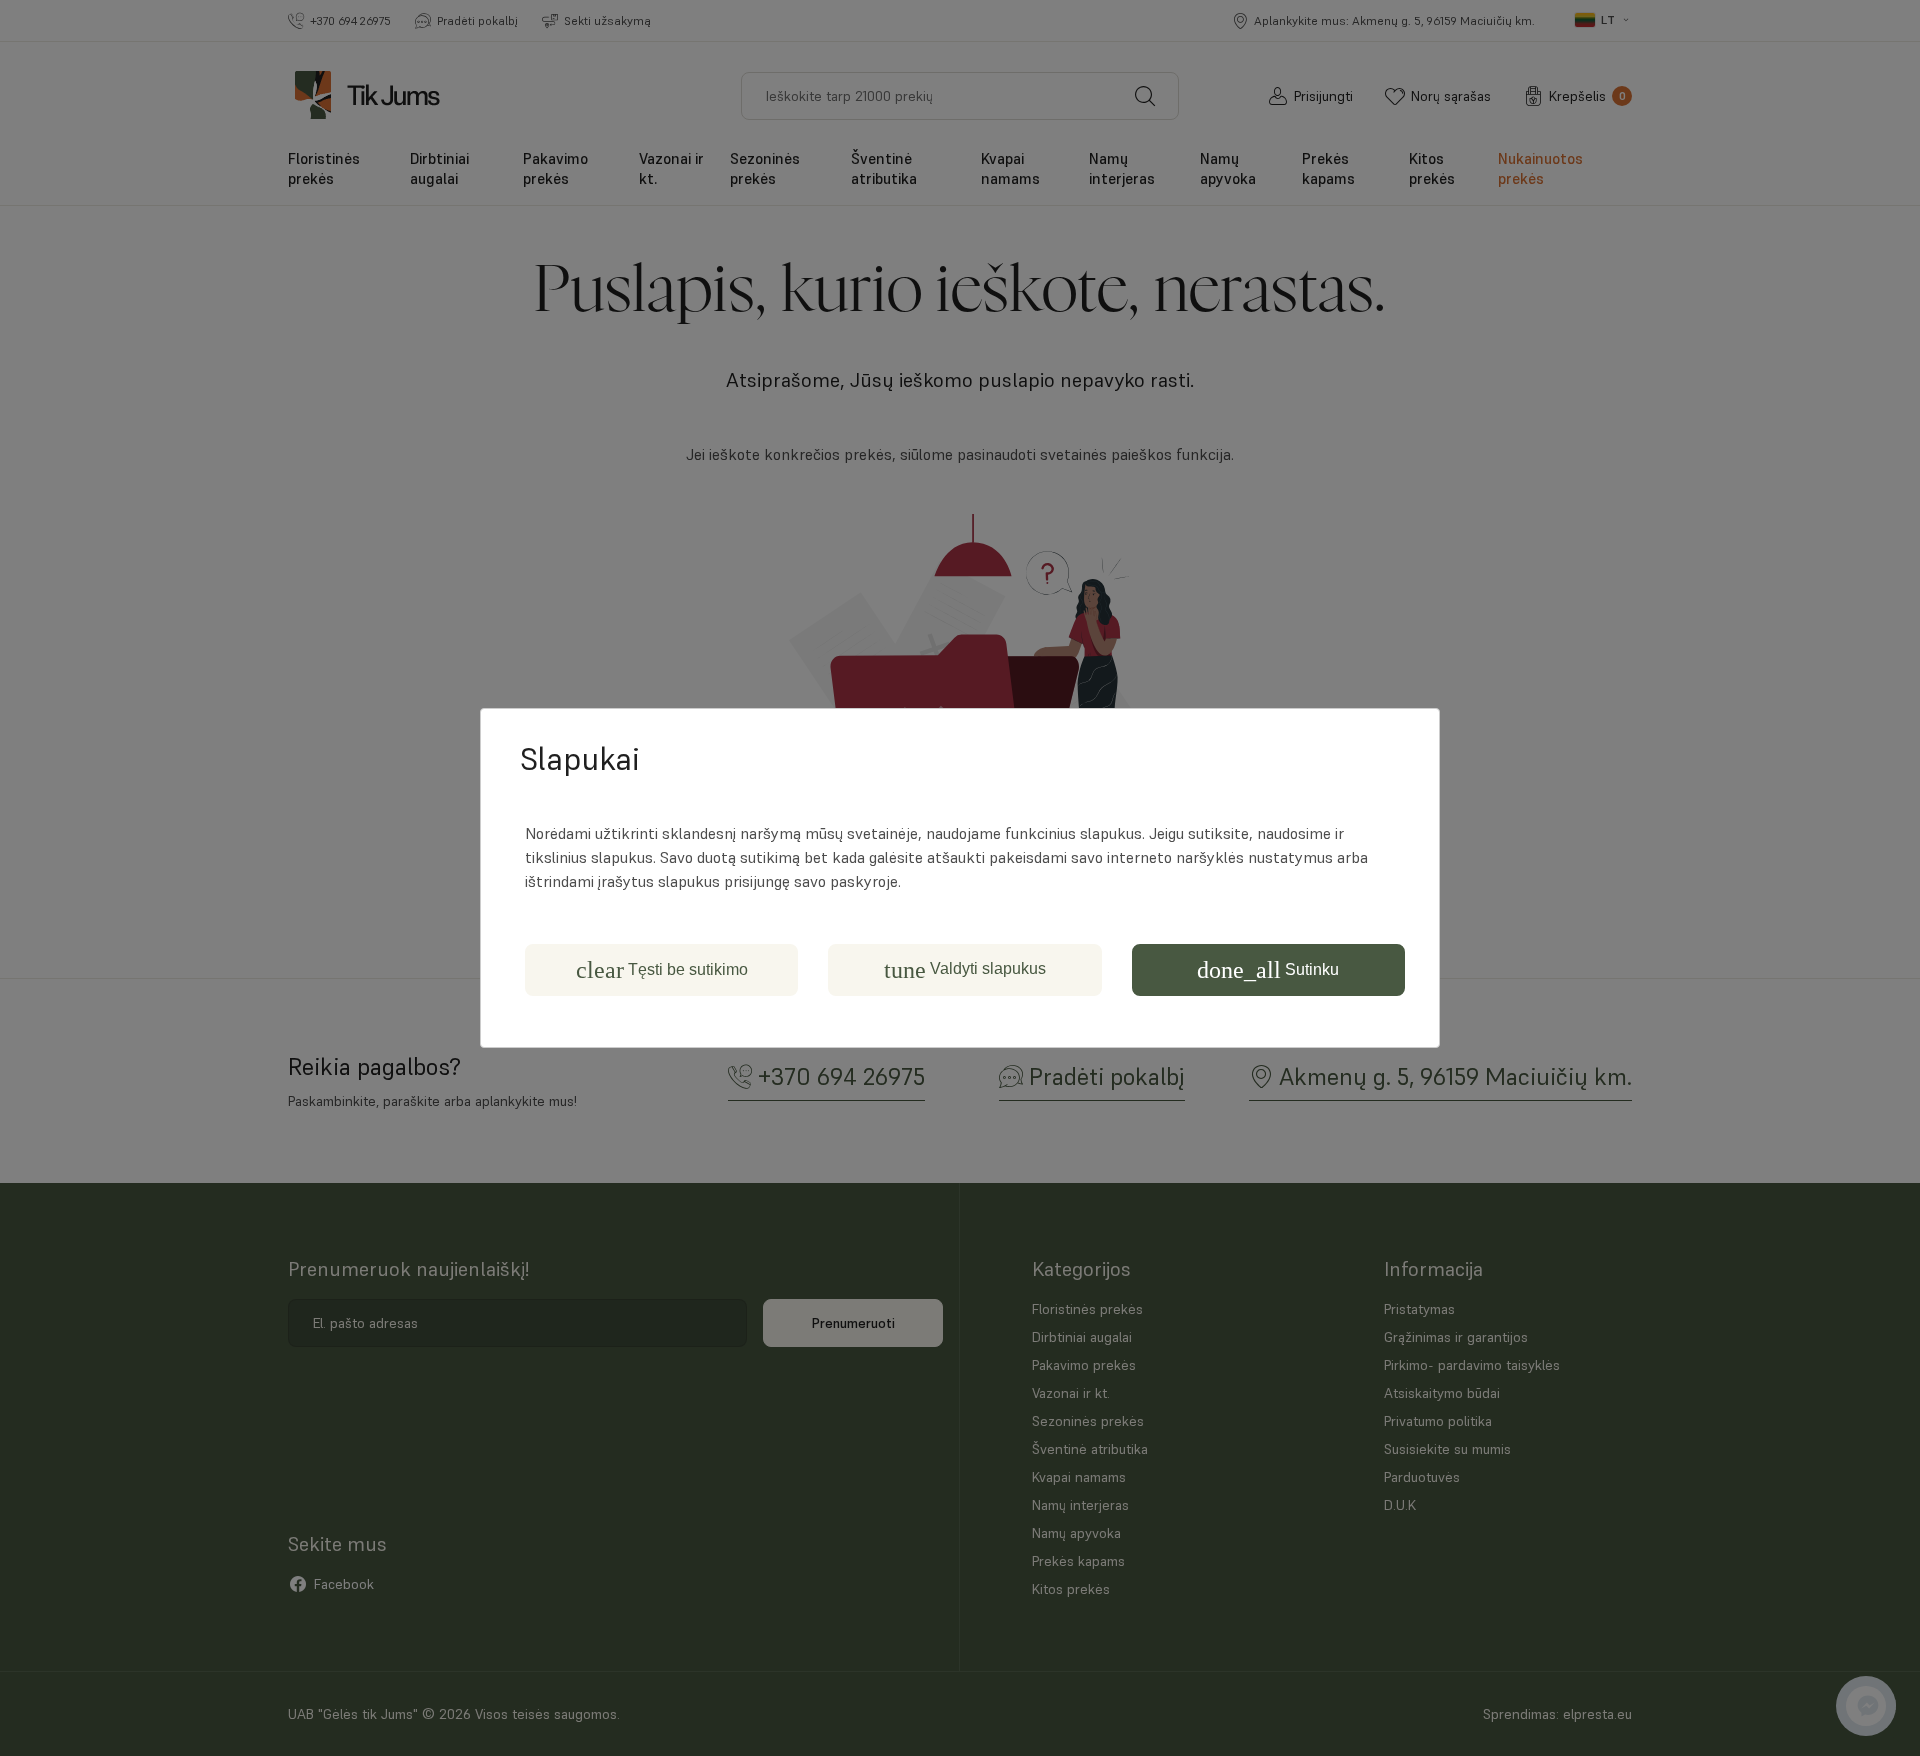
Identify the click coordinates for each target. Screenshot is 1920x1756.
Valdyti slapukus (965, 970)
